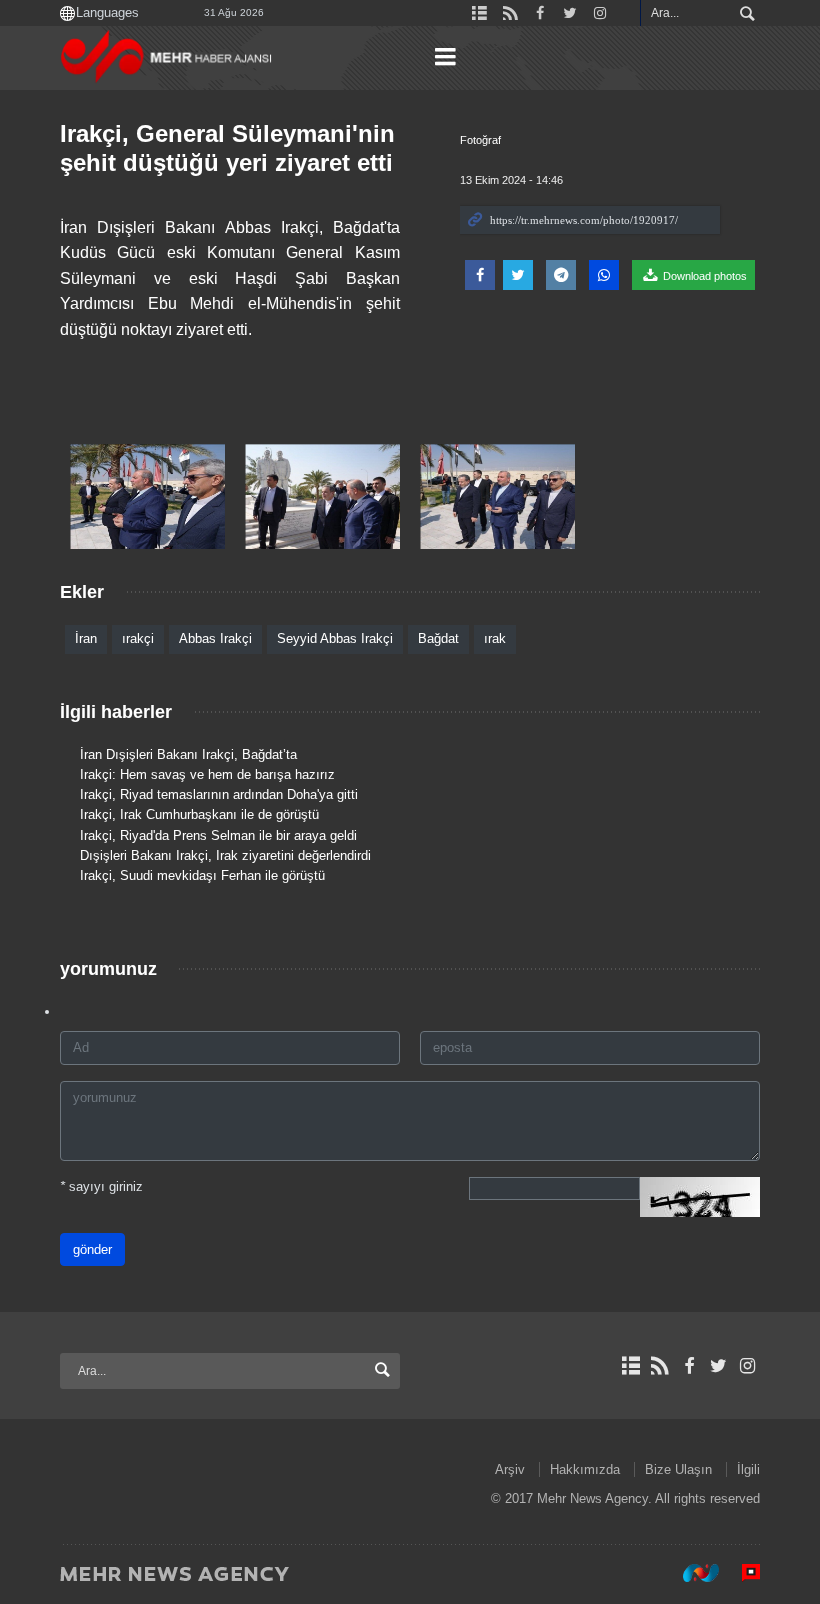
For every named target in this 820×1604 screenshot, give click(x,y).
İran (86, 638)
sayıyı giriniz (101, 1186)
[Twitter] (718, 1366)
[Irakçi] (147, 496)
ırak (495, 638)
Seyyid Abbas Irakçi (335, 638)
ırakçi (138, 638)
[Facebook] (688, 1366)
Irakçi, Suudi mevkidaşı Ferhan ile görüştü (202, 875)
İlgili (748, 1469)
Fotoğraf (480, 140)
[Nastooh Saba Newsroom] (691, 1573)
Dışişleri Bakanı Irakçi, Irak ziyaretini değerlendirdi (225, 855)
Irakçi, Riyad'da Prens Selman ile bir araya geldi (218, 835)
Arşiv (510, 1469)
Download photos (703, 276)
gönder (92, 1249)
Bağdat (438, 638)
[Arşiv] (630, 1366)
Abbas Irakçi (215, 638)
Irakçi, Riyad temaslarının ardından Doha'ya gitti (219, 794)
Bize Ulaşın (678, 1469)
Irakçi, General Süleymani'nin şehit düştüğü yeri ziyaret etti (227, 148)
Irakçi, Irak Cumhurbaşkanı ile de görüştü (199, 814)
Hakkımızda (585, 1469)
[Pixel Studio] (741, 1573)
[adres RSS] (659, 1366)
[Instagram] (747, 1366)
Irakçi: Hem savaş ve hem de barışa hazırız (207, 774)
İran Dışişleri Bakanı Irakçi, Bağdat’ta (188, 754)
